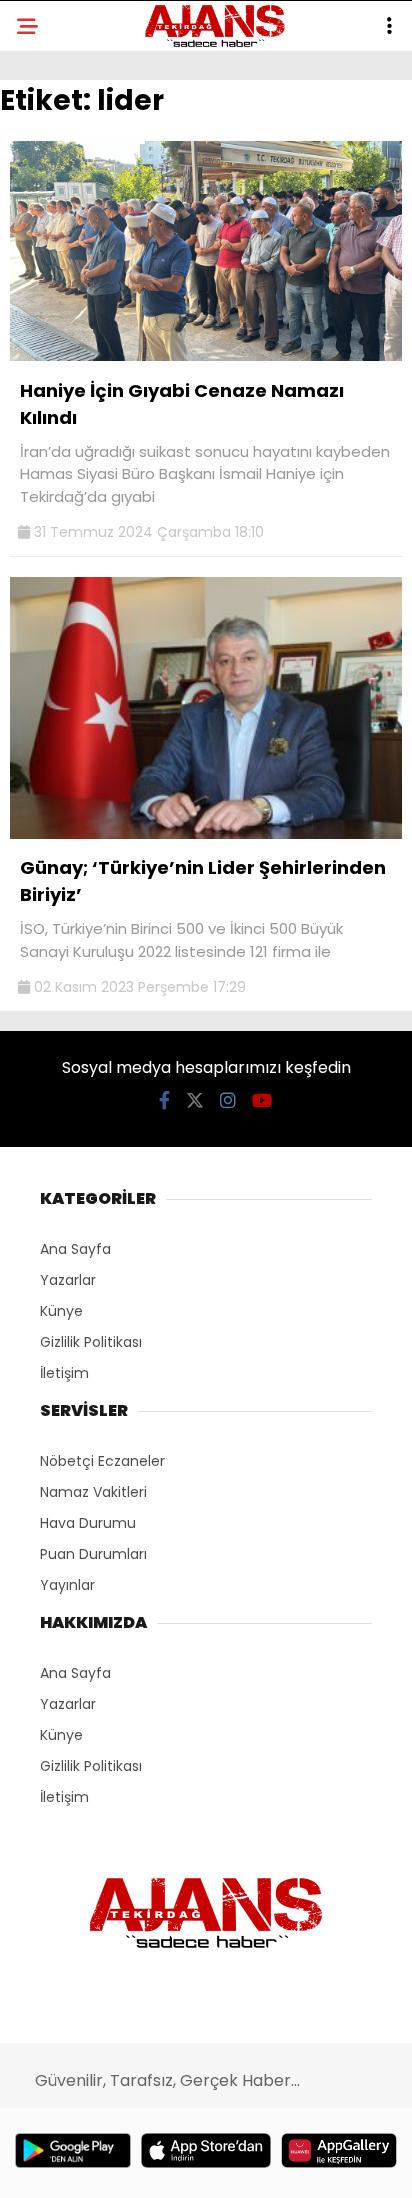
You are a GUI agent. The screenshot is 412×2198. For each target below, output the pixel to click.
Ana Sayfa (75, 1249)
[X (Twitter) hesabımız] (195, 1100)
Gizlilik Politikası (91, 1342)
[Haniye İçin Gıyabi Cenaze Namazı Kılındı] (206, 356)
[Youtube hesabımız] (262, 1100)
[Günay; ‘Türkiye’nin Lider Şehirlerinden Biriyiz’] (206, 834)
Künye (61, 1311)
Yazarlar (68, 1280)
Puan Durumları (93, 1554)
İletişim (64, 1373)
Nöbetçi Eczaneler (102, 1461)
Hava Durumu (88, 1523)
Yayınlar (67, 1585)
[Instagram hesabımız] (228, 1100)
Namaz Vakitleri (93, 1492)
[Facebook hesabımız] (164, 1100)
